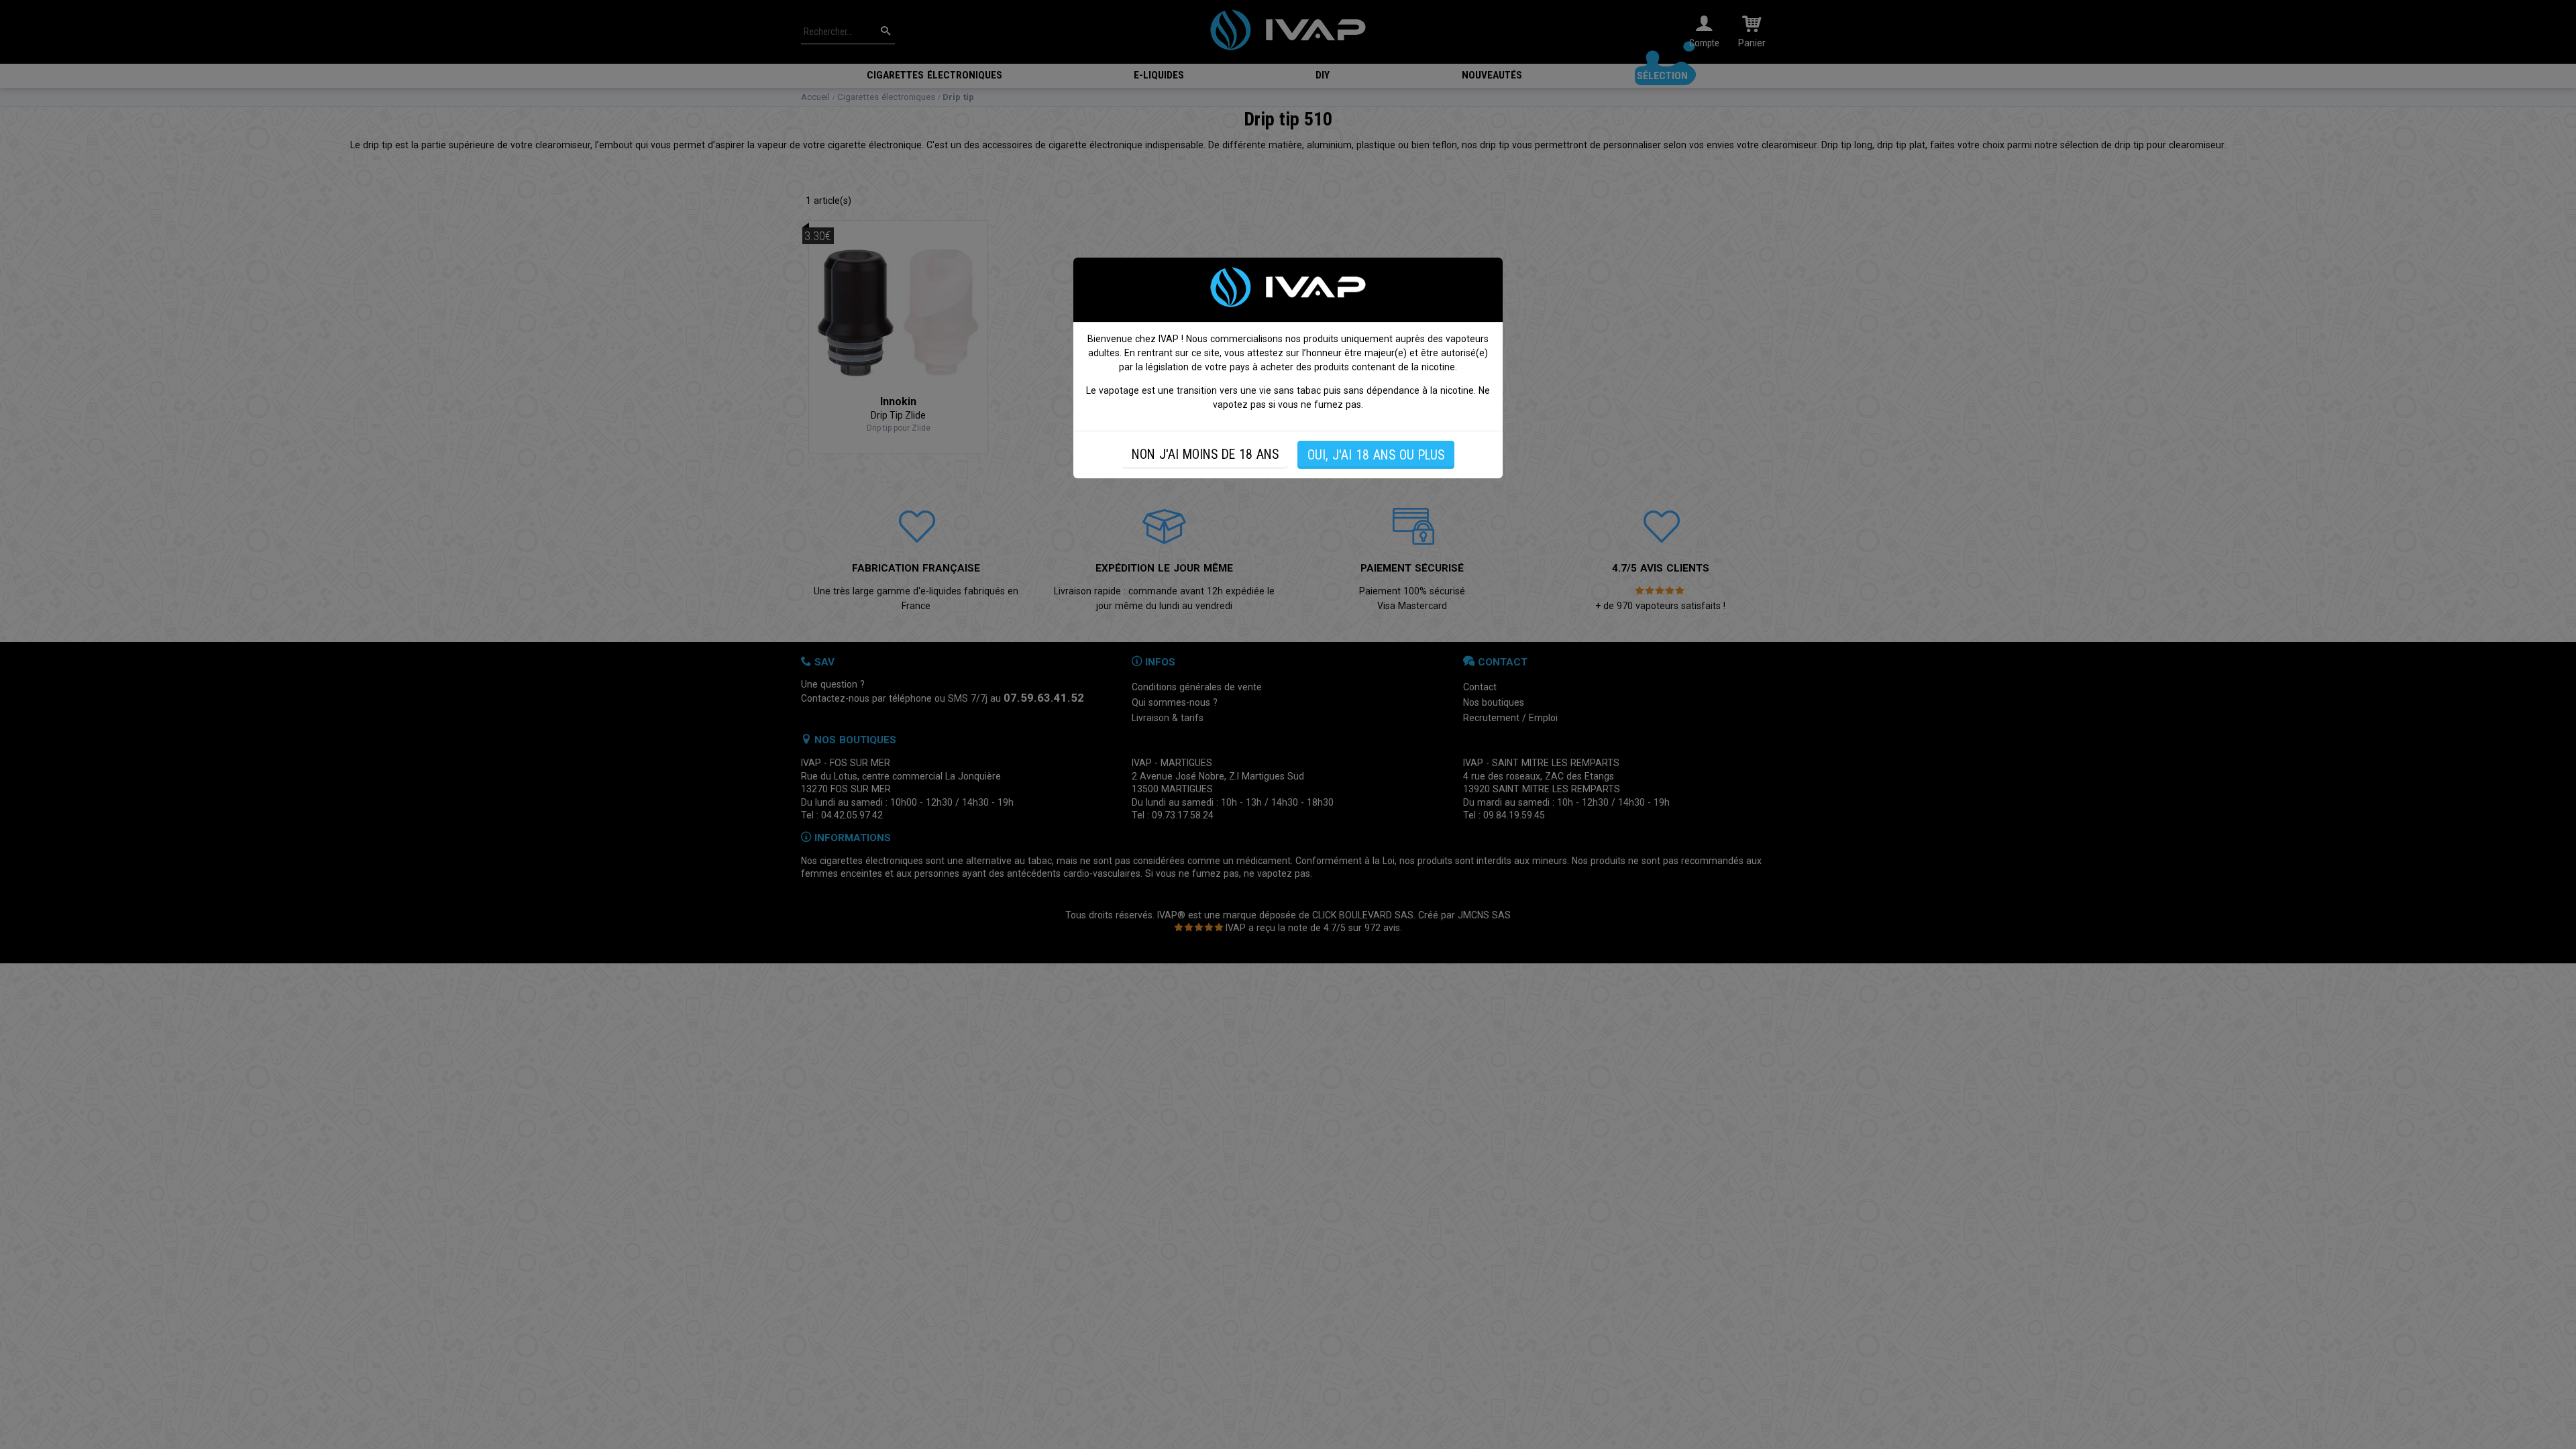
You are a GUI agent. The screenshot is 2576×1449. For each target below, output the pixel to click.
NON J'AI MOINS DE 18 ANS (1205, 454)
